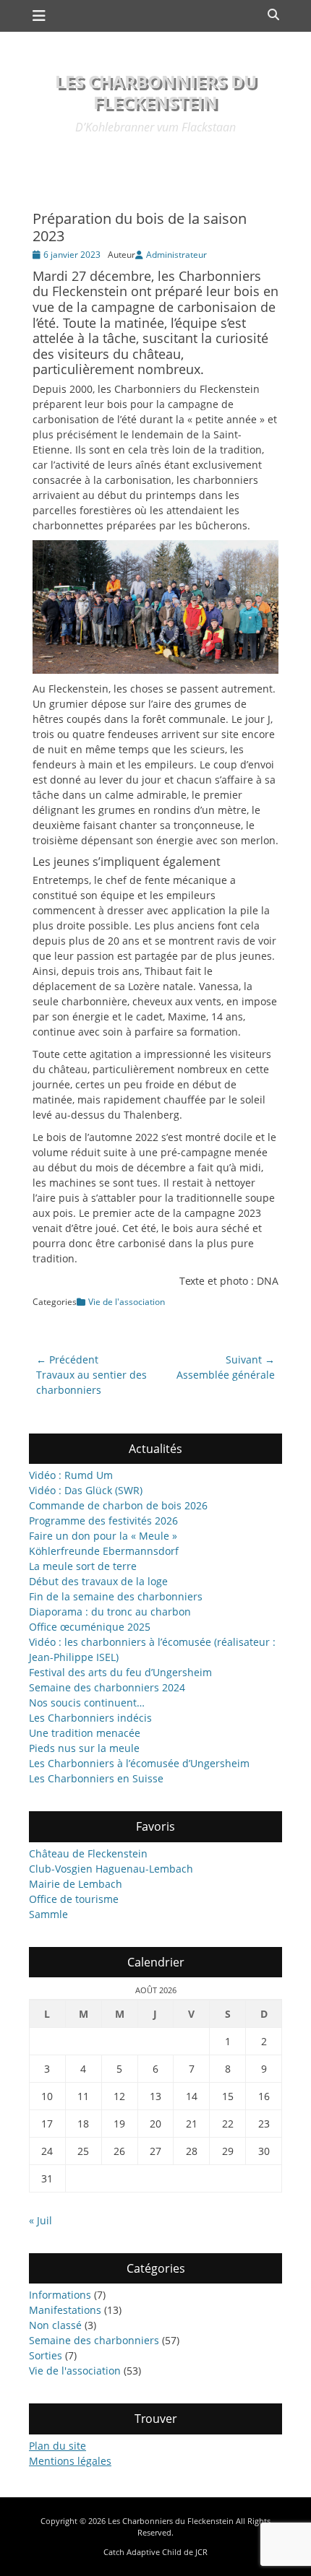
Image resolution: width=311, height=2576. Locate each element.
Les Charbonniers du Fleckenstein (156, 92)
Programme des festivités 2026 (103, 1521)
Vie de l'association (127, 1302)
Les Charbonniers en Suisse (96, 1778)
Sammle (48, 1914)
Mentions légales (70, 2461)
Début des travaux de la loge (98, 1581)
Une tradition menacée (85, 1733)
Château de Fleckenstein (88, 1853)
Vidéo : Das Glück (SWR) (86, 1490)
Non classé (55, 2325)
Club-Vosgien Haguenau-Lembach (111, 1869)
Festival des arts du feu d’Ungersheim (120, 1672)
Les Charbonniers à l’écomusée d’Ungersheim (139, 1763)
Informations (60, 2295)
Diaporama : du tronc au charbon (110, 1612)
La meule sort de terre (83, 1566)
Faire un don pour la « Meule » (103, 1536)
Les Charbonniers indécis (90, 1718)
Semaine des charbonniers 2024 (107, 1687)
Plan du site (57, 2446)
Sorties (46, 2355)
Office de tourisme (74, 1899)
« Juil (41, 2220)
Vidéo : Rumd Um (71, 1475)
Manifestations (65, 2310)
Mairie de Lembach (76, 1884)
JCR (201, 2552)
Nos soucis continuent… (87, 1703)
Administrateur (176, 255)
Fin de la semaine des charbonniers (116, 1596)
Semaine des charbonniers (94, 2340)
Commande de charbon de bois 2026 (118, 1505)
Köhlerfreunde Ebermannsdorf (104, 1551)
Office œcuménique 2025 (90, 1627)
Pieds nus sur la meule (84, 1748)
